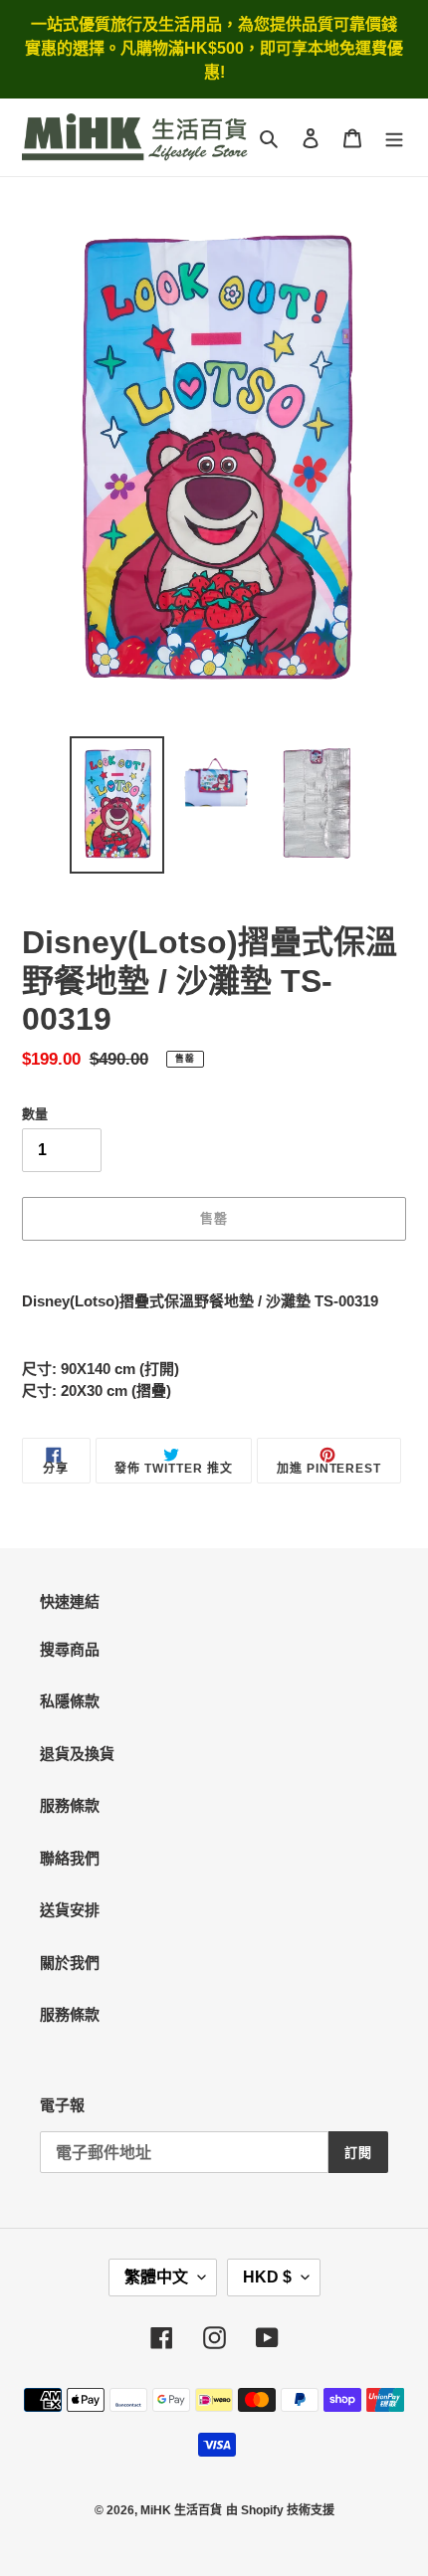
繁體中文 (156, 2277)
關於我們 (70, 1963)
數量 (35, 1114)
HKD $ (267, 2277)
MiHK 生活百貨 (181, 2510)
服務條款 (70, 1805)
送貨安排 (70, 1910)
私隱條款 (70, 1701)
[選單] (394, 138)
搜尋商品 (70, 1649)
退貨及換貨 (77, 1754)
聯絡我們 (70, 1858)
